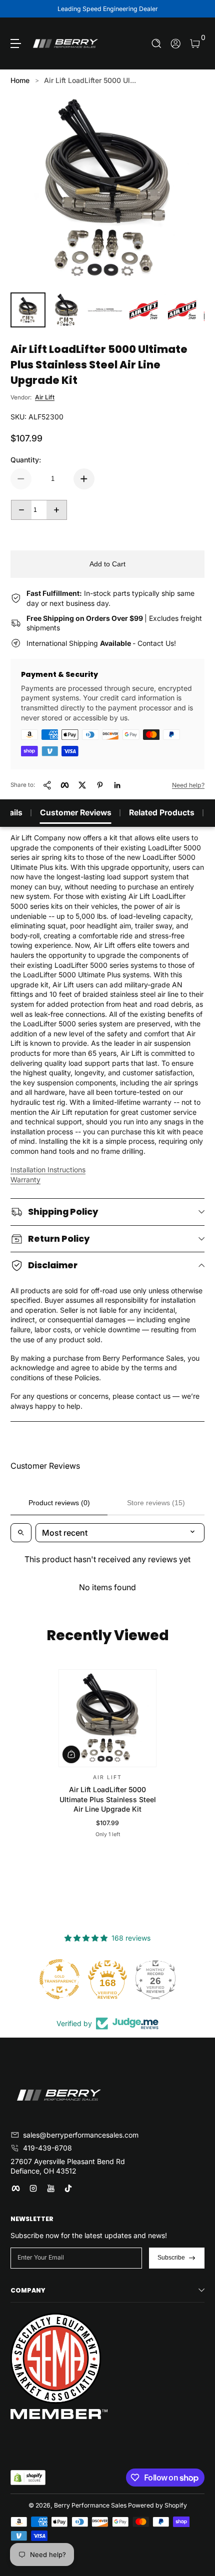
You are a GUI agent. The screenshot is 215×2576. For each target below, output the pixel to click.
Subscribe (171, 2258)
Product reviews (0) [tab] (59, 1503)
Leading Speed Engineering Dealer (108, 9)
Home (20, 80)
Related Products (162, 813)
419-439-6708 (47, 2148)
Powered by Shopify (157, 2505)
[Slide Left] (17, 9)
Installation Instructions (48, 1170)
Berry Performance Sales (90, 2505)
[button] (157, 44)
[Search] (157, 44)
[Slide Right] (197, 9)
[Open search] (21, 1533)
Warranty (25, 1180)
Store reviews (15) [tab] (156, 1503)
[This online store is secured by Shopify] (28, 2478)
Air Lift (45, 397)
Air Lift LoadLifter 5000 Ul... (90, 80)
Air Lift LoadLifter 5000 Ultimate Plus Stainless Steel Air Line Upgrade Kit (108, 1799)
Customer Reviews (76, 813)
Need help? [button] (188, 785)
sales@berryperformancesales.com (81, 2135)
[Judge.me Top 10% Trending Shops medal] (155, 1979)
